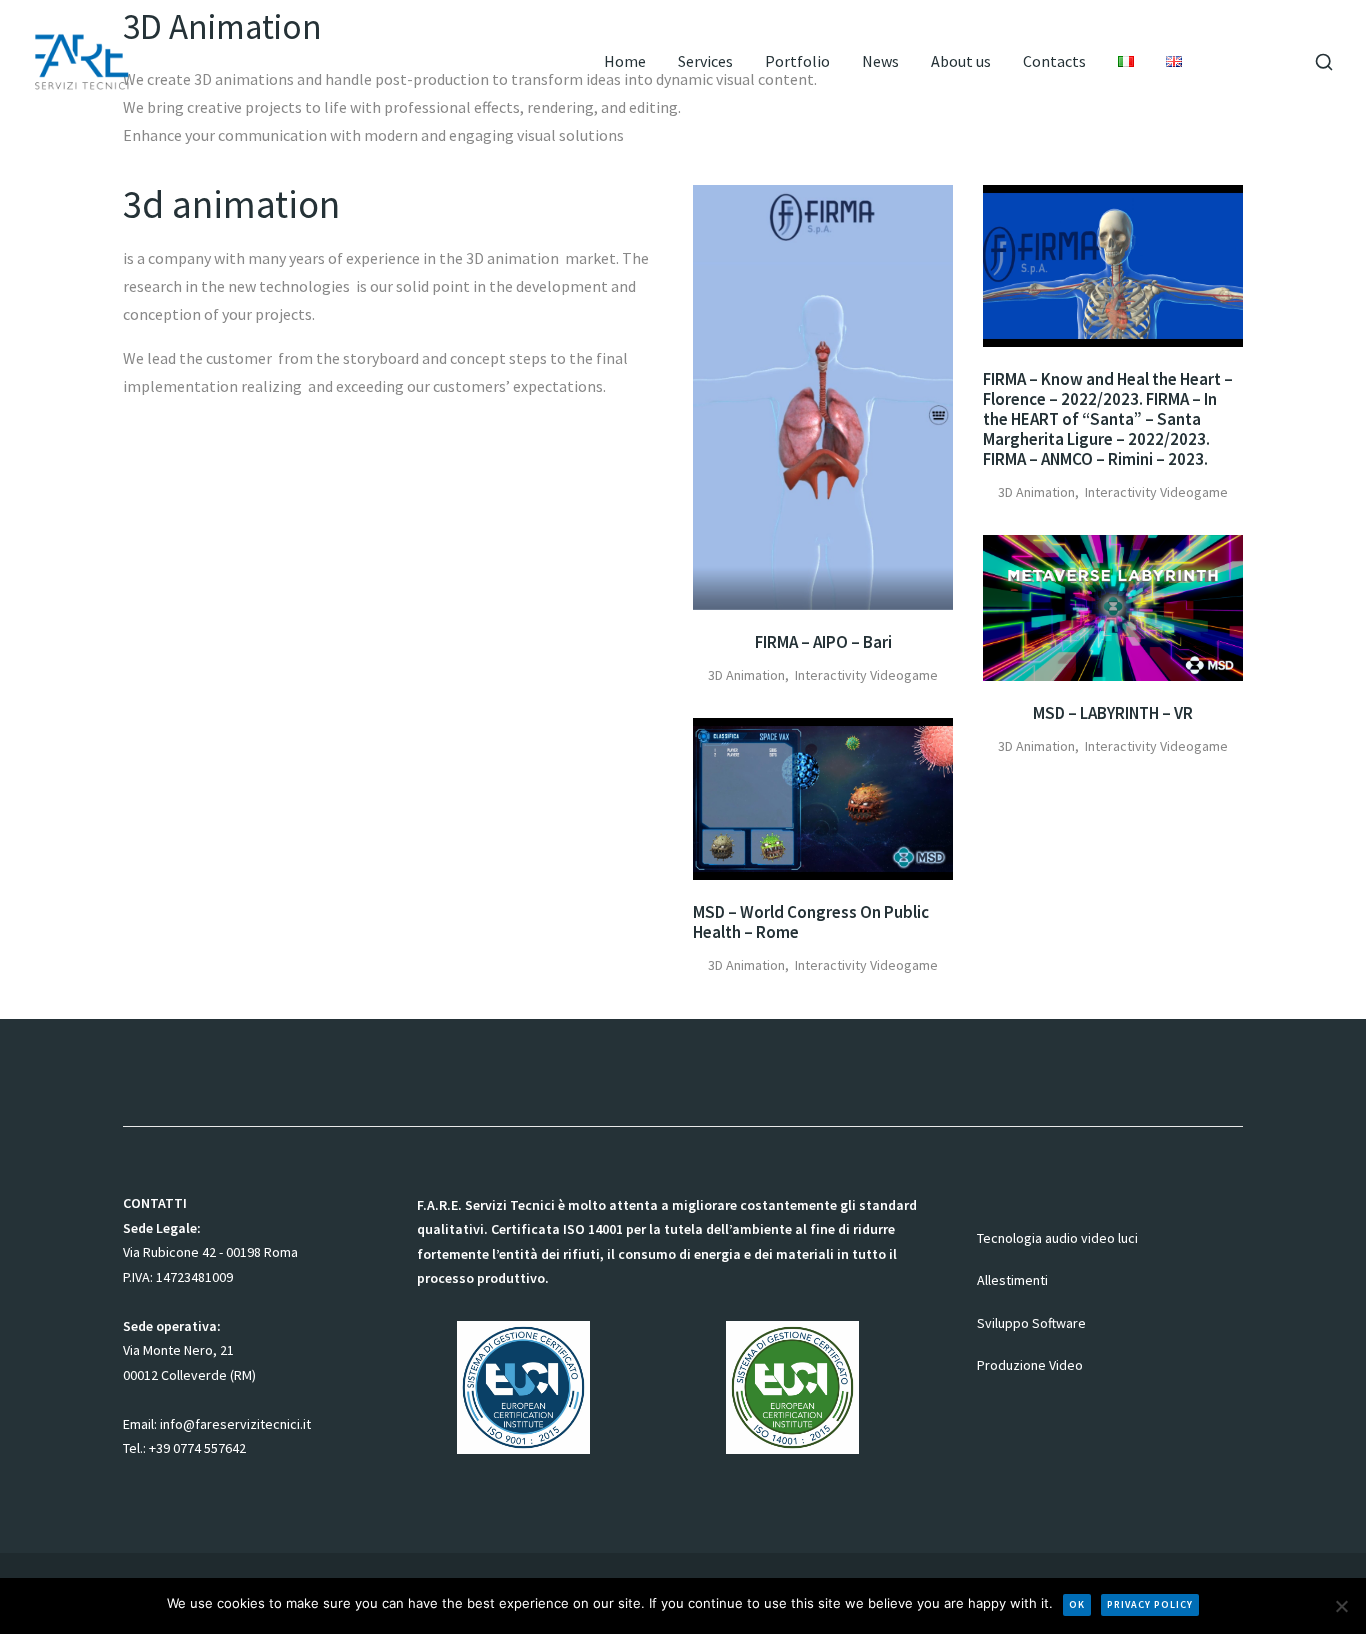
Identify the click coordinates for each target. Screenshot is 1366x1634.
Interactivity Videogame (866, 675)
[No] (1341, 1606)
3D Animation (746, 675)
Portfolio (797, 61)
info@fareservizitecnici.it (235, 1423)
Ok (1077, 1604)
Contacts (1054, 61)
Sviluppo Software (1031, 1322)
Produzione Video (1030, 1365)
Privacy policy (1150, 1604)
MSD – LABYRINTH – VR (1113, 713)
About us (961, 61)
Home (625, 61)
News (880, 61)
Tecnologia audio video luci (1057, 1237)
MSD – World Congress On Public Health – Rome (811, 922)
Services (705, 61)
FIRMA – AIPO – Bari (823, 642)
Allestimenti (1012, 1280)
